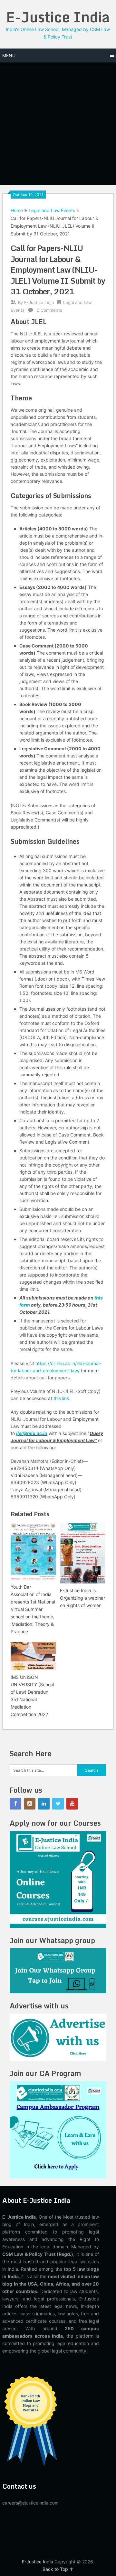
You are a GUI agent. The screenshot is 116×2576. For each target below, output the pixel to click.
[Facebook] (15, 1804)
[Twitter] (58, 1804)
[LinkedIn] (44, 1804)
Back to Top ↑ (58, 2569)
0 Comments (49, 310)
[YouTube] (72, 1804)
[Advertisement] (58, 124)
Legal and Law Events (52, 210)
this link (61, 1398)
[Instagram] (30, 1804)
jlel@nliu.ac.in (32, 1433)
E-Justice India (58, 17)
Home (17, 210)
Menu (9, 55)
